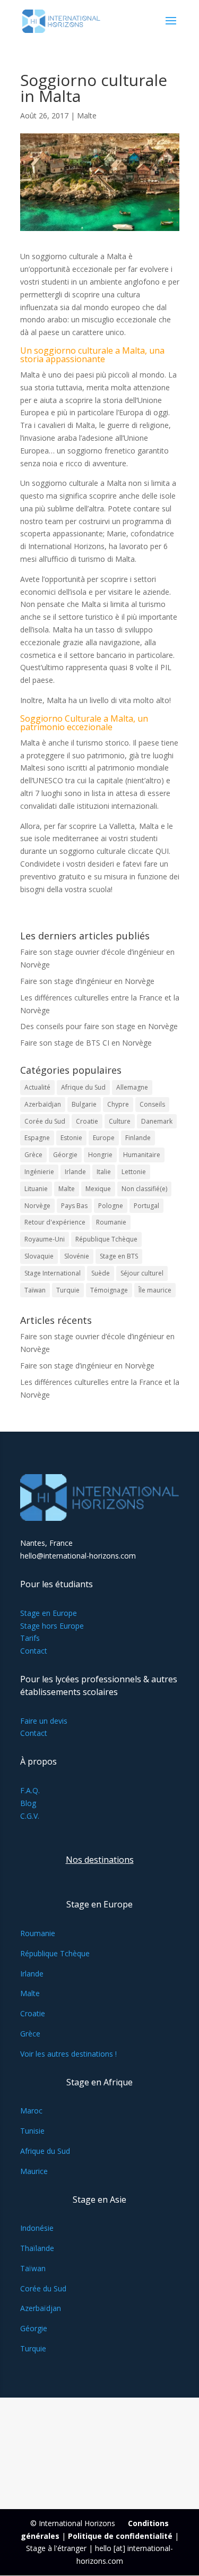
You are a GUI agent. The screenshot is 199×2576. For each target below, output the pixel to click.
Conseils (152, 1104)
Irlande (75, 1172)
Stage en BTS (119, 1256)
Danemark (157, 1121)
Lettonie (134, 1172)
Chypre (118, 1104)
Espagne (37, 1138)
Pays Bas (74, 1206)
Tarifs (30, 1638)
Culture (120, 1121)
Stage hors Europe (52, 1626)
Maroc (31, 2111)
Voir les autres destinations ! (68, 2054)
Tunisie (32, 2131)
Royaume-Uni (45, 1239)
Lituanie (36, 1189)
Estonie (71, 1138)
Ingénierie (39, 1172)
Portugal (146, 1206)
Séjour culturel (142, 1273)
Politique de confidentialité (120, 2536)
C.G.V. (30, 1816)
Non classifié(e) (144, 1189)
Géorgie (65, 1155)
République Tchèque (106, 1239)
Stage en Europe (49, 1613)
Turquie (68, 1290)
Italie (104, 1172)
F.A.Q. (30, 1790)
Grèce (33, 1155)
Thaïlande (37, 2248)
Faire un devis (44, 1721)
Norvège (37, 1206)
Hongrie (100, 1155)
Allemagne (132, 1087)
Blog (28, 1803)
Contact (34, 1651)
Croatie (87, 1121)
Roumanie (111, 1222)
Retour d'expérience (55, 1222)
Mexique (98, 1189)
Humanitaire (142, 1155)
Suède (101, 1273)
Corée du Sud (45, 1121)
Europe (104, 1138)
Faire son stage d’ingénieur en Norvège (87, 981)
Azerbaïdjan (43, 1104)
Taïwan (35, 1290)
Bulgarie (84, 1104)
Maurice (34, 2171)
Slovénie (77, 1256)
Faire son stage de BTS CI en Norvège (86, 1043)
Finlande (138, 1138)
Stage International (53, 1273)
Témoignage (109, 1290)
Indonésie (37, 2228)
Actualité (37, 1087)
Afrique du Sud (83, 1087)
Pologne (111, 1206)
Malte (87, 115)
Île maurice (155, 1290)
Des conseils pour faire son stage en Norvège (99, 1026)
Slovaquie (39, 1256)
